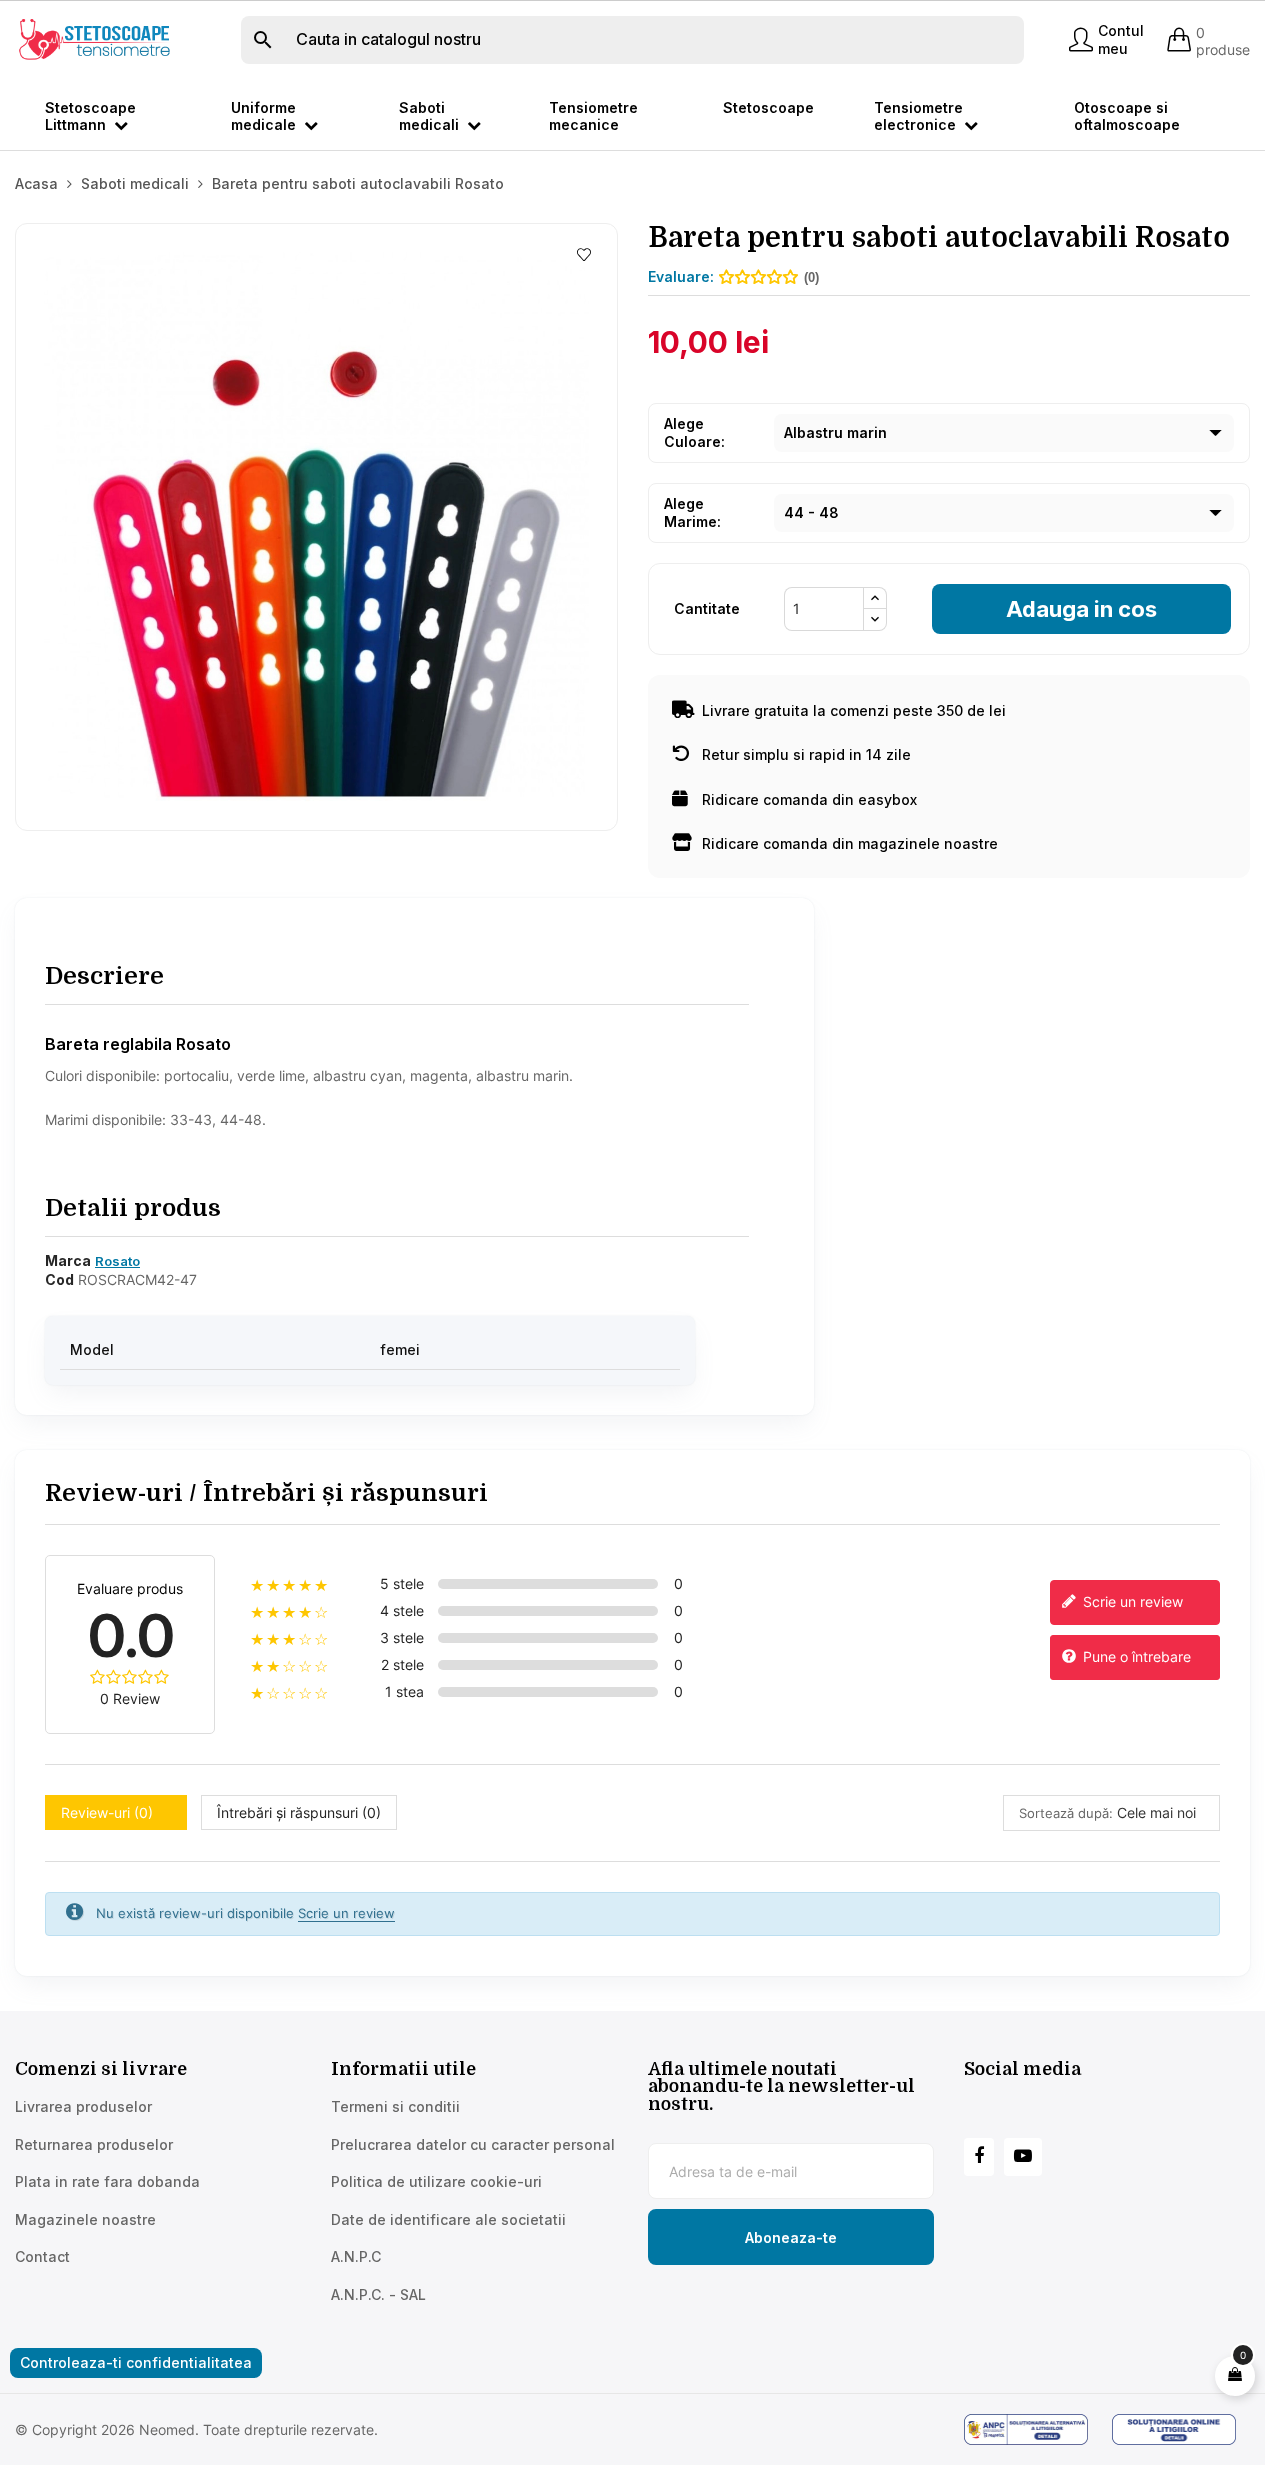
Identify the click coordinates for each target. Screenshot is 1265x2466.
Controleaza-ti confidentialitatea (136, 2362)
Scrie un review (1131, 1601)
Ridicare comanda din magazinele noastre (850, 843)
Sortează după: (1066, 1813)
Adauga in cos (1081, 609)
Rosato (117, 1261)
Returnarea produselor (94, 2144)
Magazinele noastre (85, 2219)
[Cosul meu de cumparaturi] (1235, 2376)
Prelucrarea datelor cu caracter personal (473, 2144)
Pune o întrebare (1135, 1656)
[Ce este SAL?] (1033, 2429)
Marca (68, 1260)
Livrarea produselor (83, 2106)
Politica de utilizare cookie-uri (436, 2181)
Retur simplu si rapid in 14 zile (806, 754)
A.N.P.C (356, 2256)
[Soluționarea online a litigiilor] (1181, 2429)
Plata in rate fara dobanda (107, 2181)
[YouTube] (1023, 2157)
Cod (59, 1279)
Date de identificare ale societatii (448, 2219)
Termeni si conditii (395, 2106)
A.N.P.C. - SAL (378, 2294)
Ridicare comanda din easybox (809, 799)
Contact (42, 2256)
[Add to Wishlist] (584, 255)
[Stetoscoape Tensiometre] (96, 38)
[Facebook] (979, 2157)
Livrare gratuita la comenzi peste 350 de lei (854, 710)
